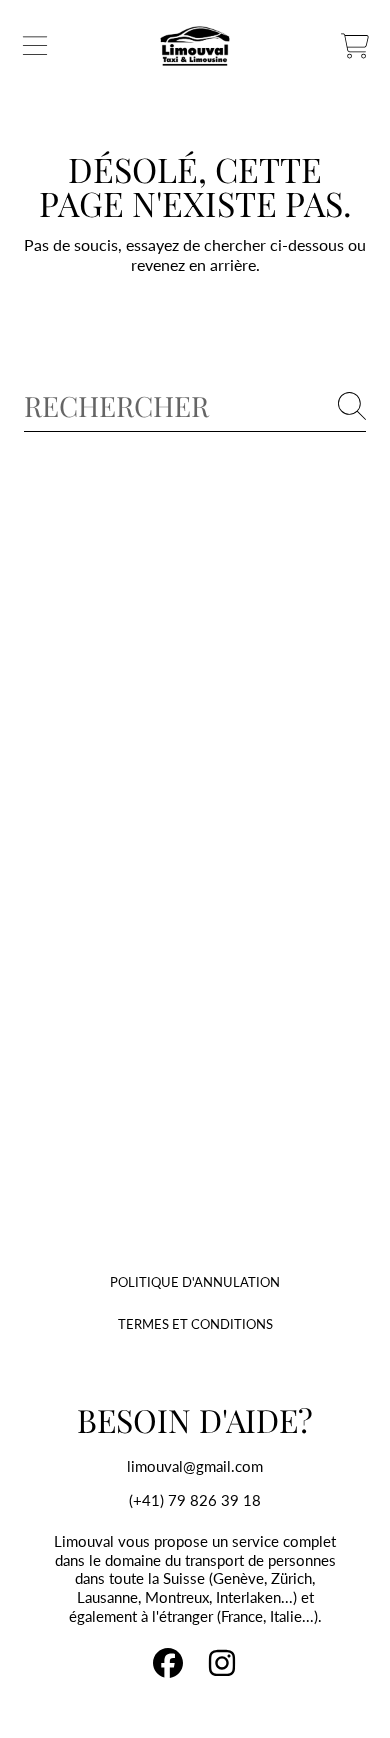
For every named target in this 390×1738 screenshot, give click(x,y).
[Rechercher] (352, 406)
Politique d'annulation (195, 1282)
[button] (35, 46)
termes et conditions (195, 1324)
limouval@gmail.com (195, 1466)
